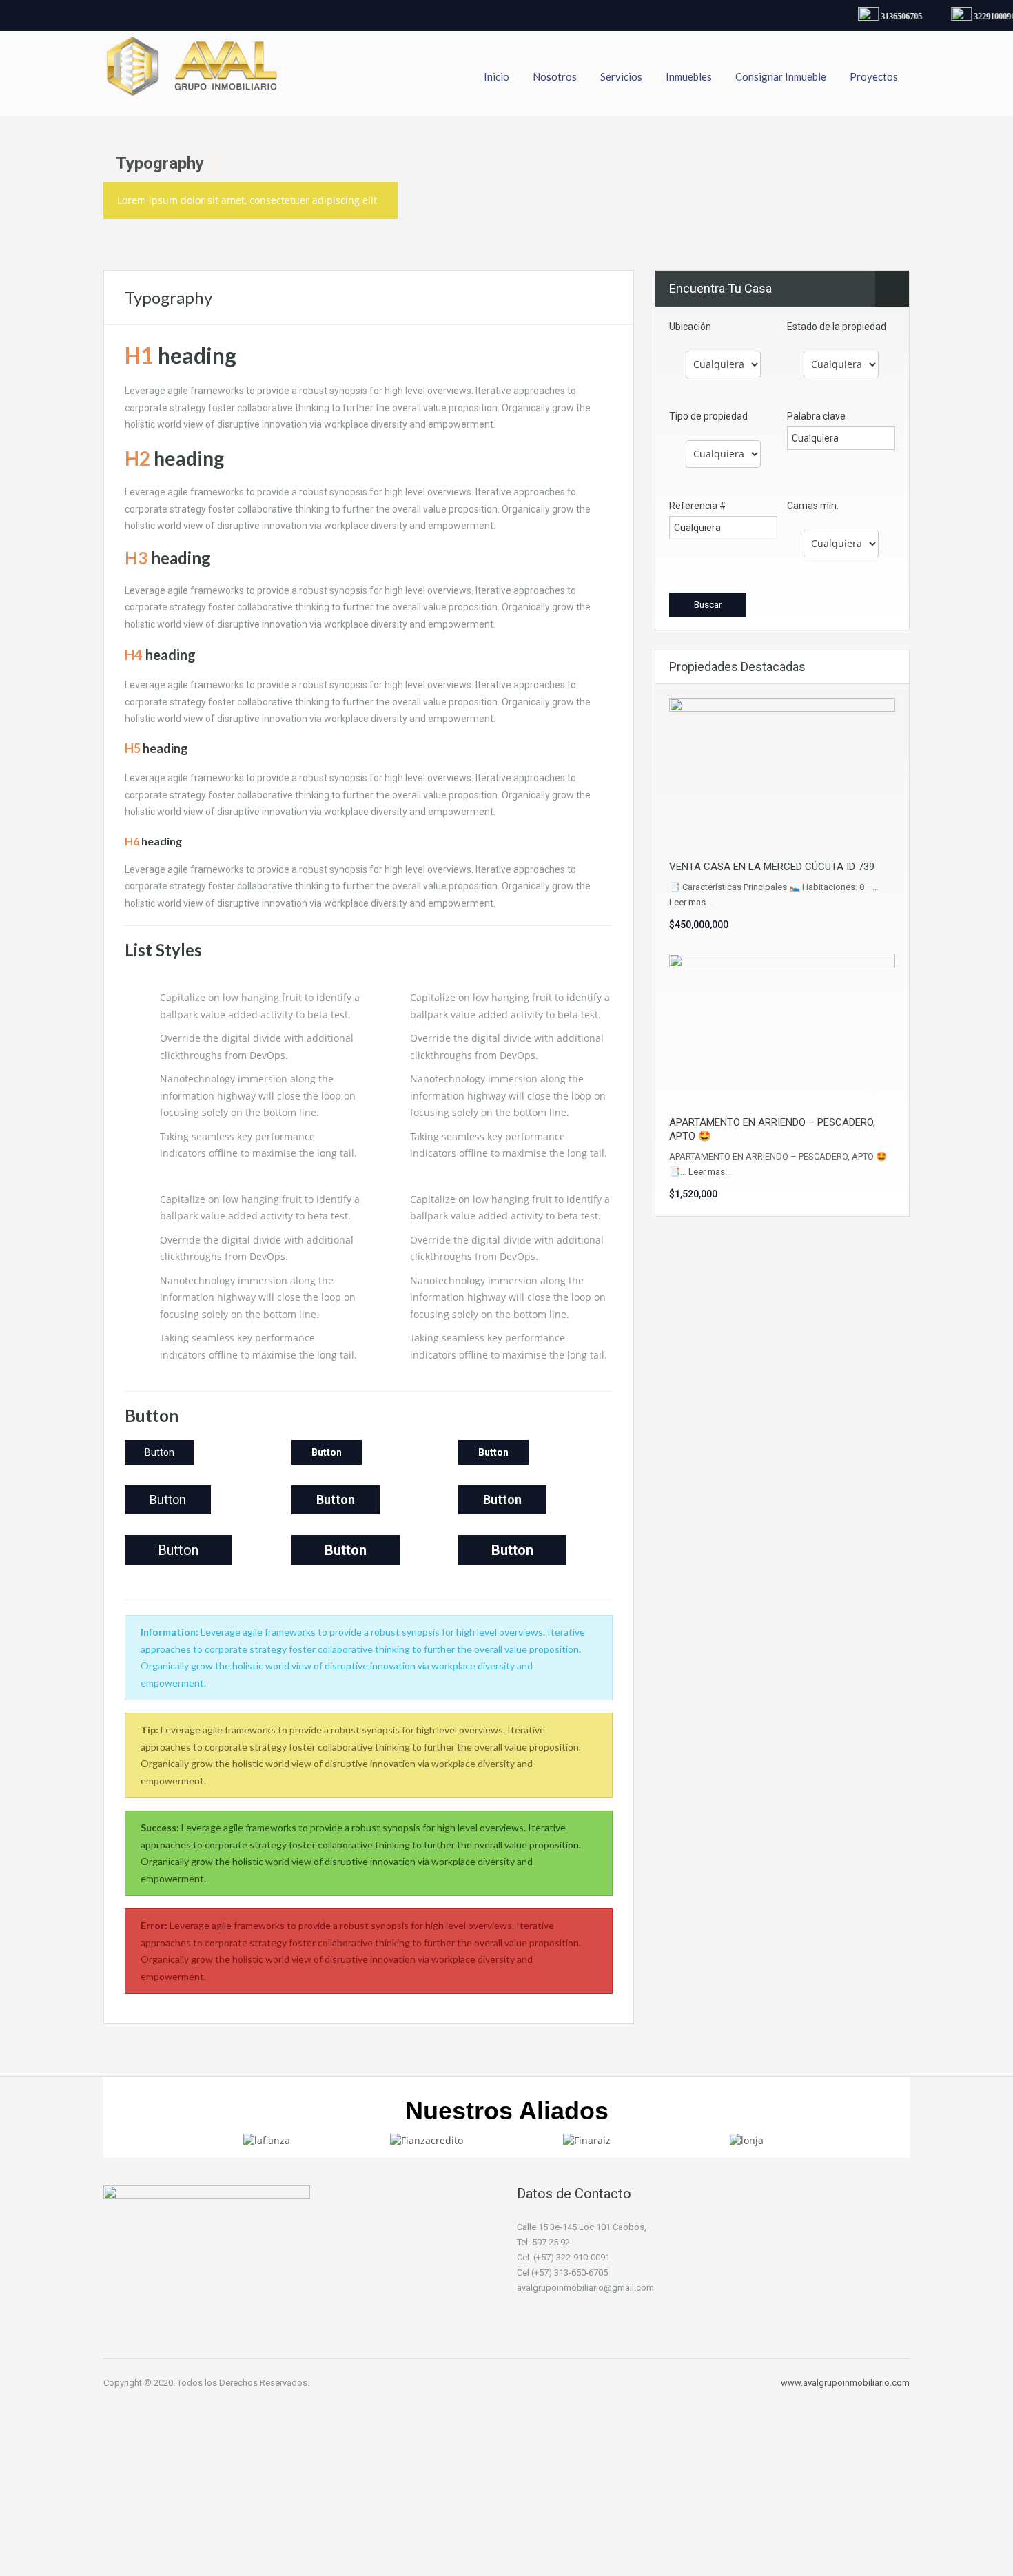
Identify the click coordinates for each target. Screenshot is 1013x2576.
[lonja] (747, 2140)
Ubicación (690, 327)
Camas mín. (813, 506)
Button (160, 1452)
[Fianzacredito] (427, 2140)
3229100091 (983, 17)
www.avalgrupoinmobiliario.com (845, 2383)
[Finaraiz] (587, 2140)
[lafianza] (267, 2140)
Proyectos (874, 76)
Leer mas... (690, 902)
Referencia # (698, 506)
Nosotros (555, 76)
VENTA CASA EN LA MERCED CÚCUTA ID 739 (772, 867)
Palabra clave (816, 416)
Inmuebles (689, 76)
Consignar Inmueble (781, 76)
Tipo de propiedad (708, 416)
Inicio (497, 76)
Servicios (621, 76)
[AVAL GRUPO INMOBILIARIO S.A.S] (193, 73)
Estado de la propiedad (837, 327)
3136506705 (890, 17)
